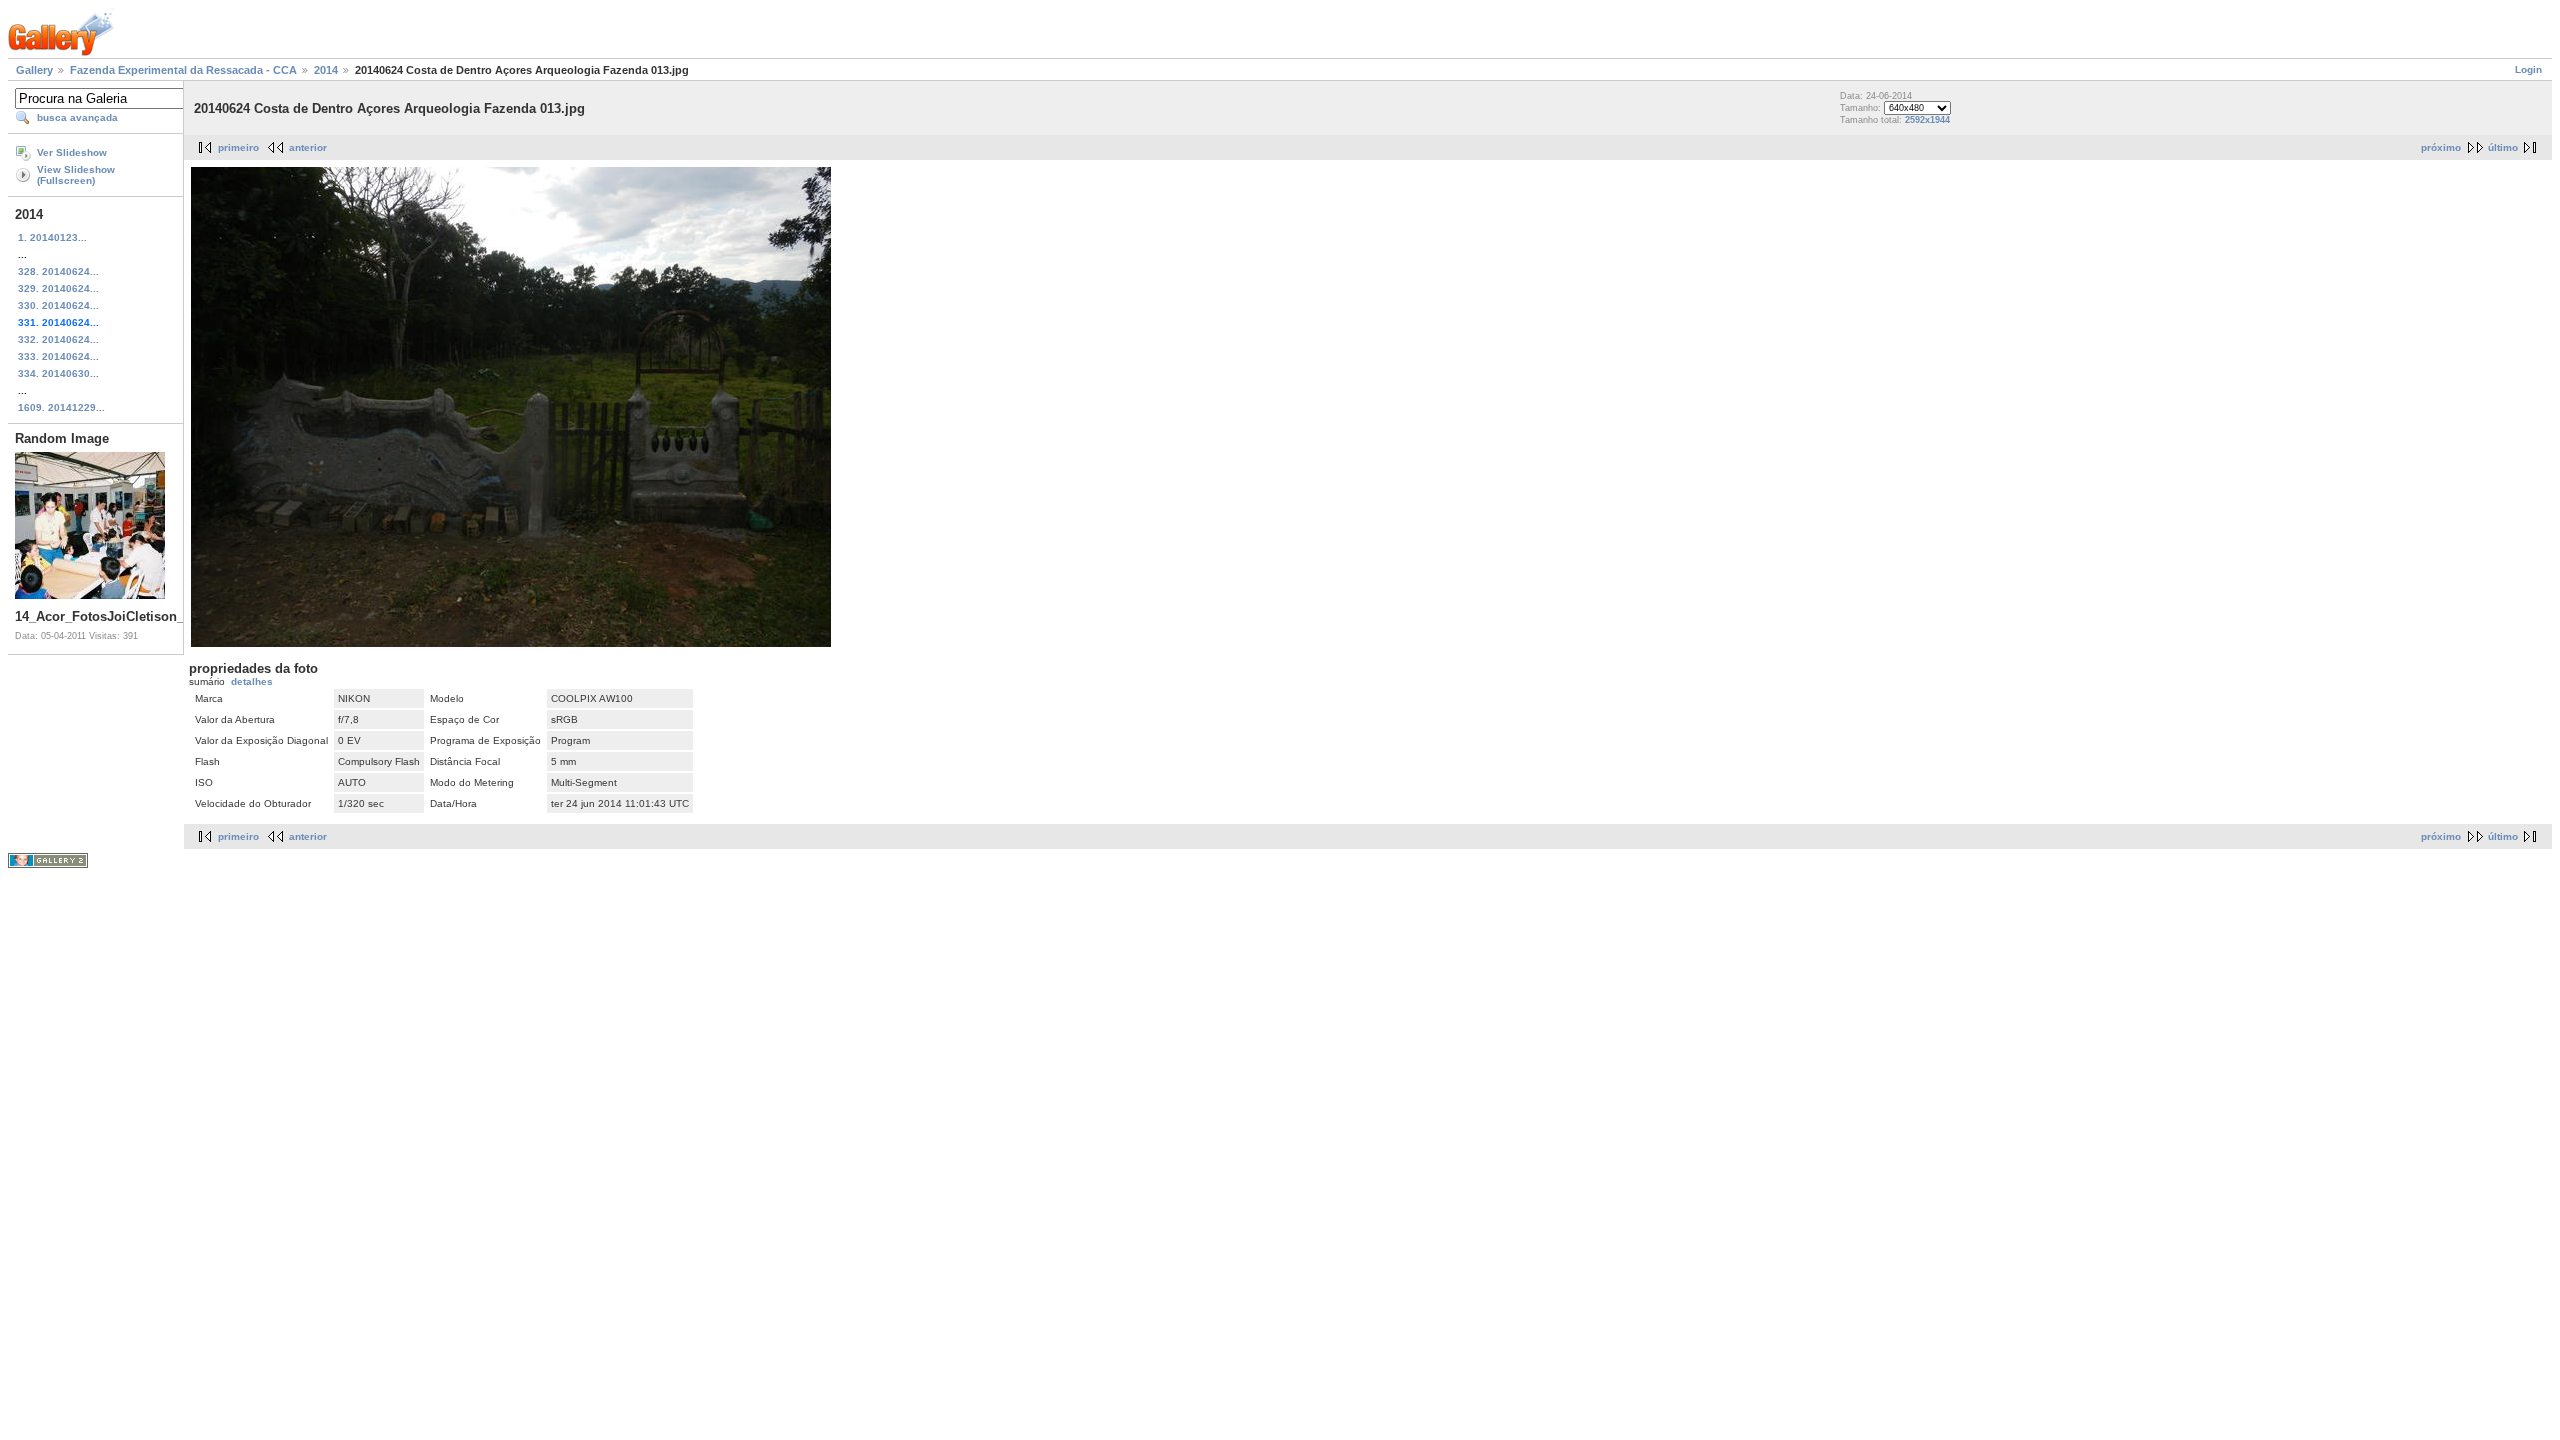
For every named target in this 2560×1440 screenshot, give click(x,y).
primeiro (238, 147)
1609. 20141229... (61, 407)
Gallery (34, 70)
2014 (326, 70)
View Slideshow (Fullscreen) (76, 175)
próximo (2441, 147)
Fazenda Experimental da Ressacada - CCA (183, 70)
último (2503, 147)
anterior (308, 147)
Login (2528, 69)
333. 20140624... (58, 356)
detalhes (252, 681)
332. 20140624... (58, 339)
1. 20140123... (52, 237)
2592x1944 (1927, 120)
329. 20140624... (58, 288)
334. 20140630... (58, 373)
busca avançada (77, 117)
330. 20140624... (58, 305)
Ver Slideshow (72, 152)
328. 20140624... (58, 271)
